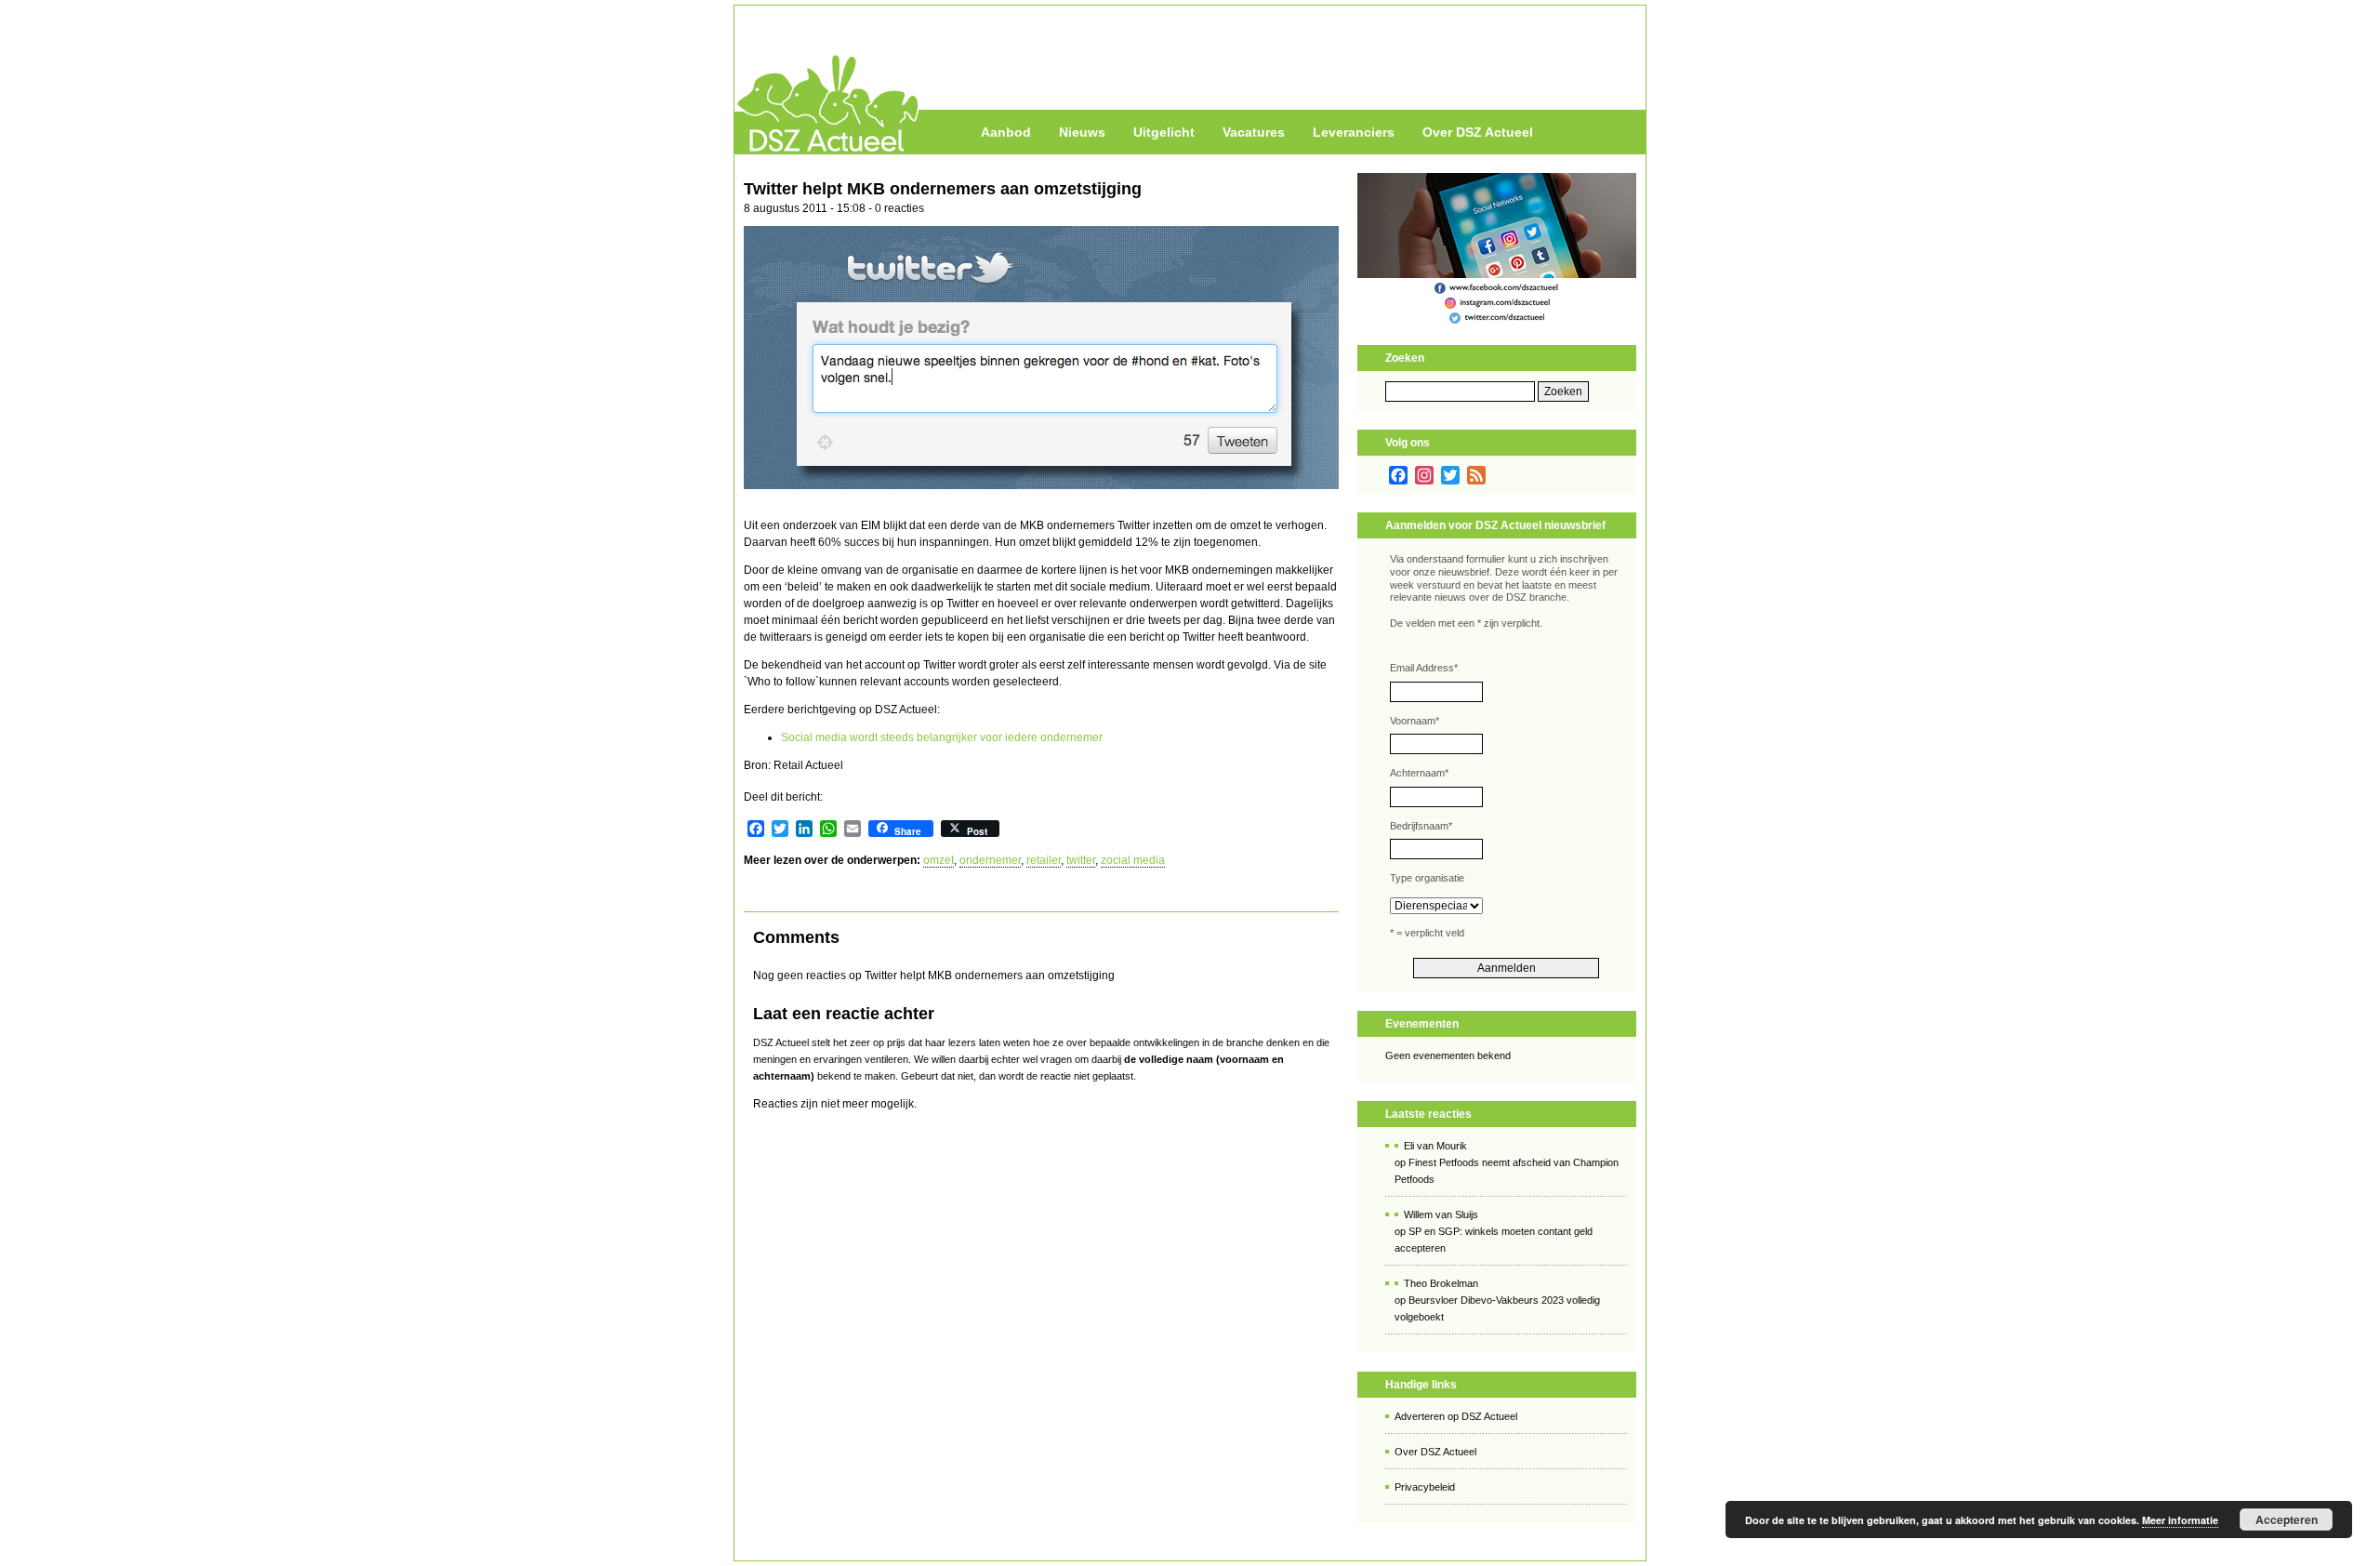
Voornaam (1415, 721)
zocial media (1133, 860)
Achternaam (1419, 773)
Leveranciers (1354, 132)
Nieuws (1082, 132)
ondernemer (990, 860)
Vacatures (1254, 132)
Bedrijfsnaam (1421, 826)
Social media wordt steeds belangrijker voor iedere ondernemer (942, 737)
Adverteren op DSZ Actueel (1456, 1416)
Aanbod (1006, 132)
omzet (939, 860)
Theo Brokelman (1441, 1283)
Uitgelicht (1164, 132)
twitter (1081, 860)
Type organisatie (1427, 878)
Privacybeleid (1425, 1487)
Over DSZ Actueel (1478, 132)
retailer (1044, 860)
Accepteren (2287, 1520)
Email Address (1424, 668)
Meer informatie (2180, 1520)
